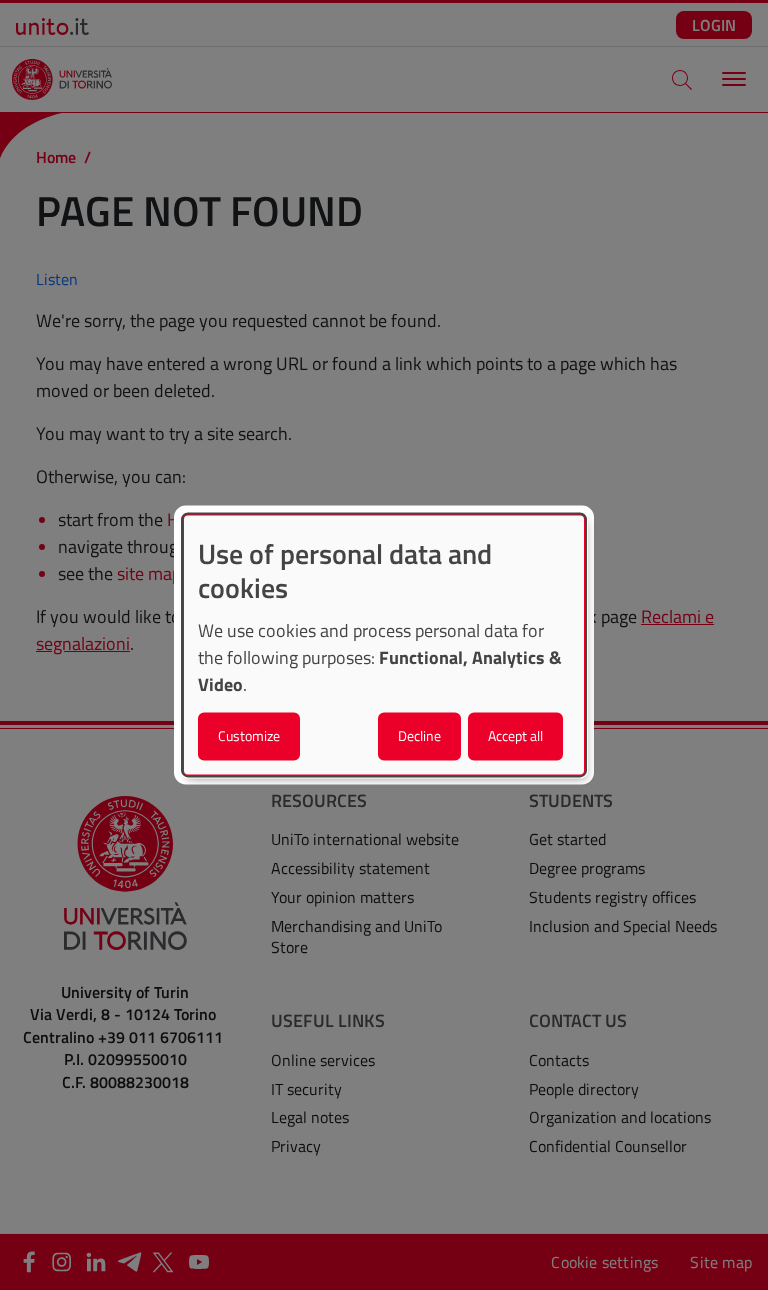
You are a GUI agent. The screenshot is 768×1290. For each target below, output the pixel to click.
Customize (249, 736)
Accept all (515, 736)
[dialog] (384, 644)
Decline (419, 736)
